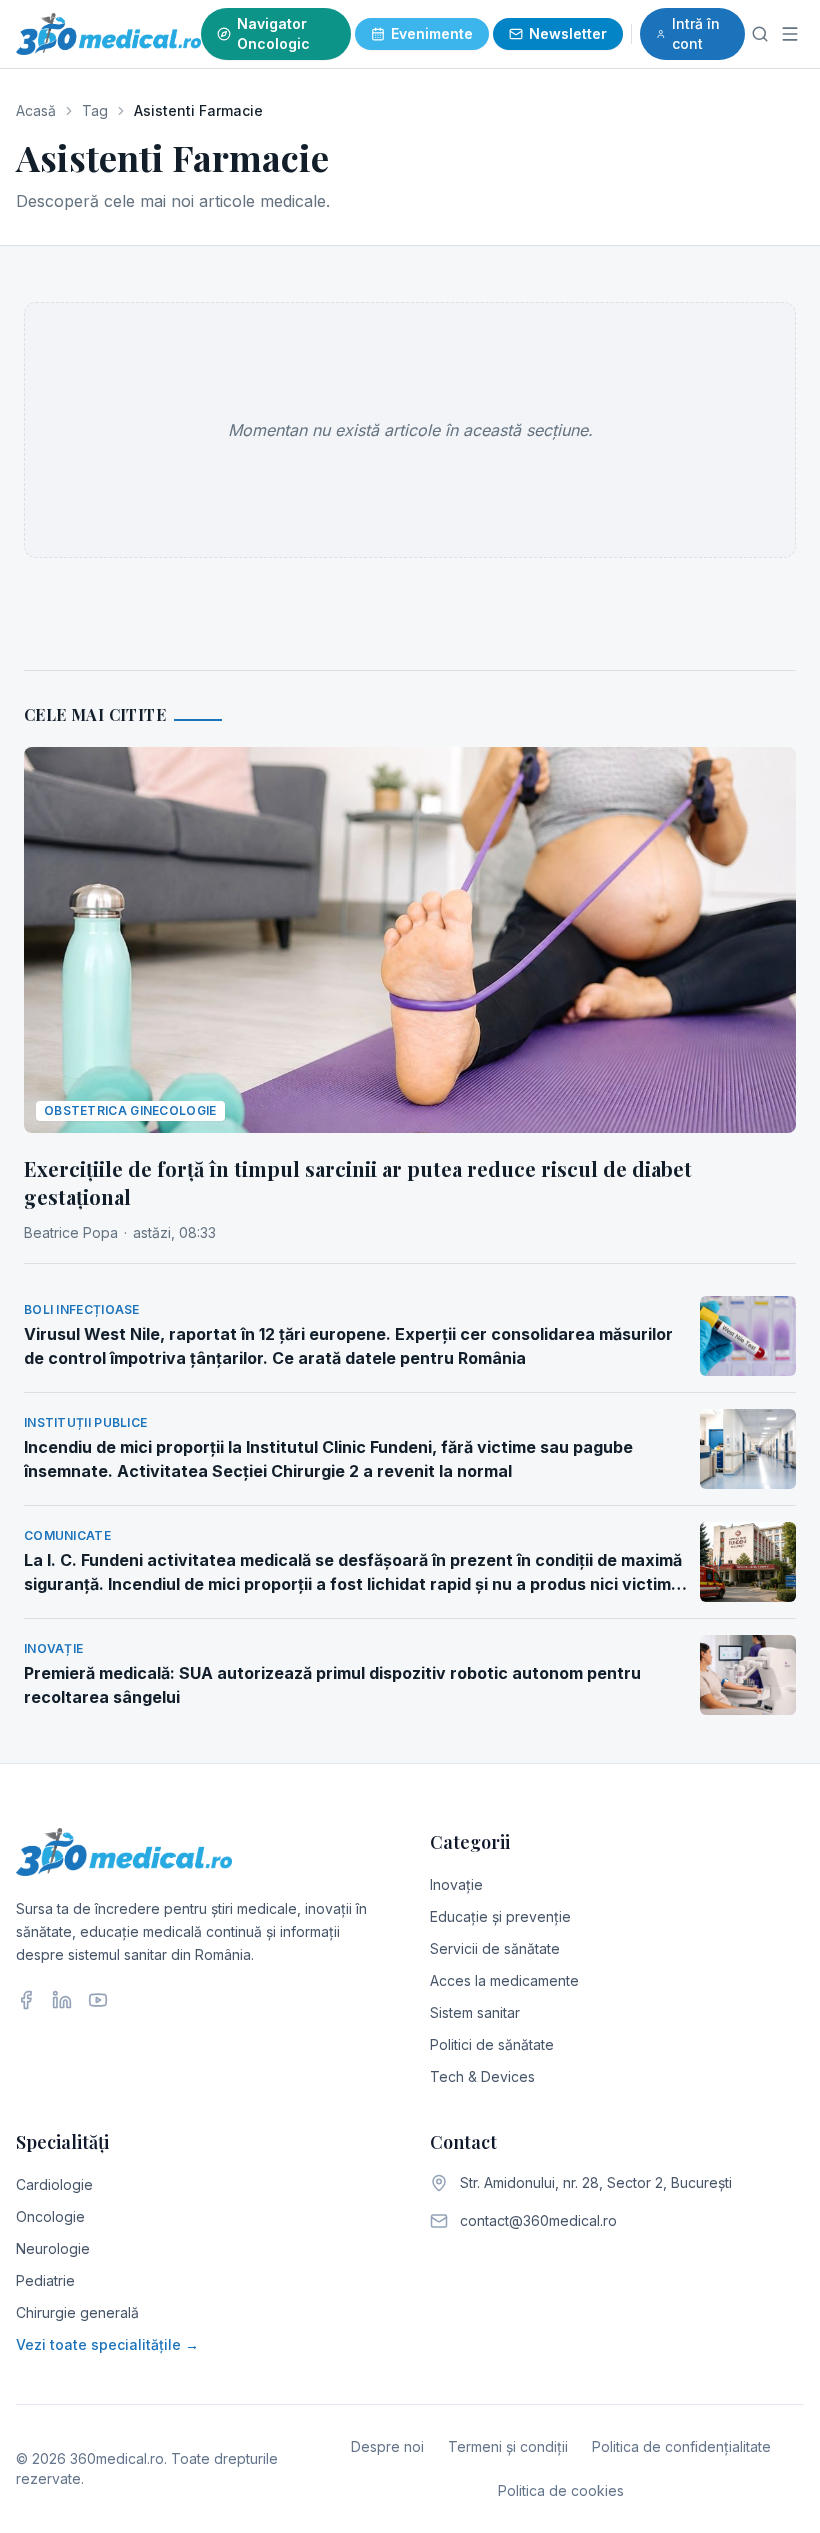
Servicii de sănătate (495, 1948)
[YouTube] (98, 2000)
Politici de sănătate (492, 2044)
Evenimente (432, 33)
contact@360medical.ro (538, 2220)
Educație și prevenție (500, 1916)
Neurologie (53, 2248)
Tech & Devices (482, 2076)
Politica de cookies (561, 2490)
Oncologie (50, 2216)
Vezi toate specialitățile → (107, 2344)
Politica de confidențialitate (681, 2446)
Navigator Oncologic (273, 33)
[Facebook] (26, 2000)
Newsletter (568, 33)
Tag (95, 110)
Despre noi (387, 2446)
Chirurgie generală (77, 2312)
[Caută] (760, 34)
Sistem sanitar (475, 2012)
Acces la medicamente (504, 1980)
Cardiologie (54, 2184)
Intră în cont (696, 33)
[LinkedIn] (62, 2000)
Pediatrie (45, 2280)
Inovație (456, 1884)
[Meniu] (790, 34)
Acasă (36, 110)
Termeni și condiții (508, 2446)
